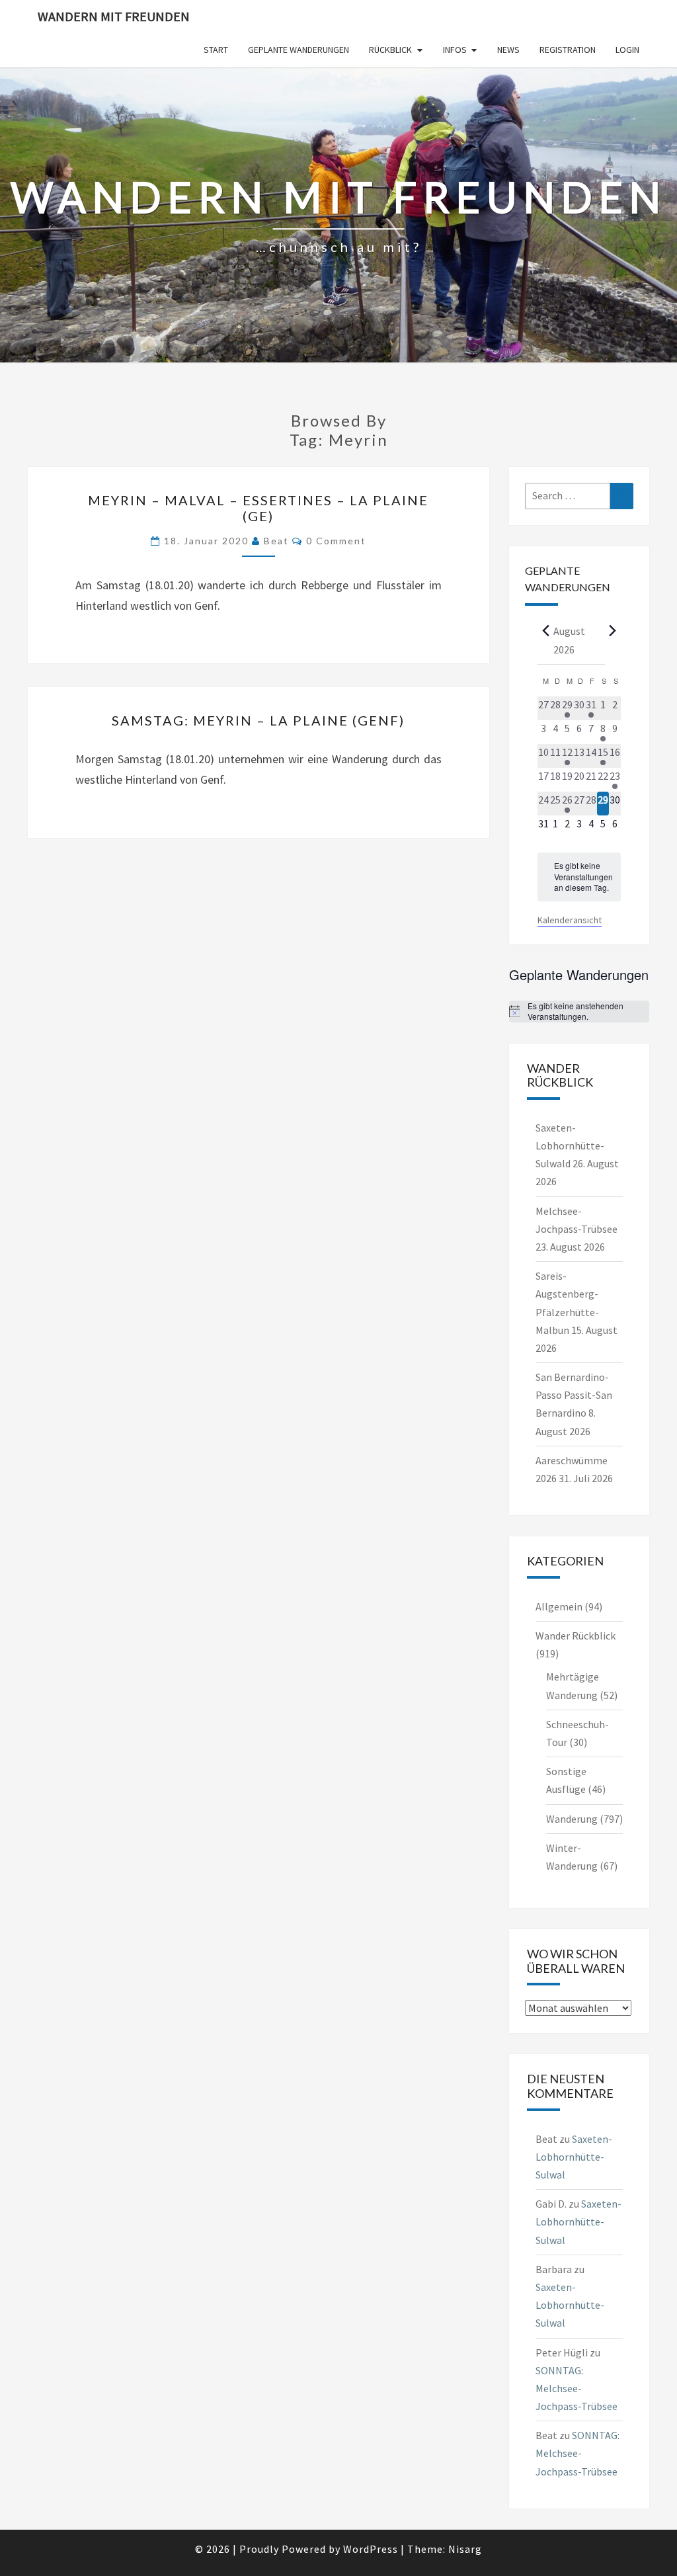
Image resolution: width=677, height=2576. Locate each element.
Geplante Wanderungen (299, 50)
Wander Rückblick (576, 1636)
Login (627, 50)
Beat (276, 541)
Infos (455, 50)
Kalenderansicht (570, 920)
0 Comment (336, 541)
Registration (568, 50)
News (508, 50)
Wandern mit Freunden (114, 16)
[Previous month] (545, 630)
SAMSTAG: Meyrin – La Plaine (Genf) (258, 720)
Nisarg (465, 2549)
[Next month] (613, 630)
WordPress (371, 2549)
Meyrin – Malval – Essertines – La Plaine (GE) (258, 508)
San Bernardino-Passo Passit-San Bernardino (574, 1395)
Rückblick (390, 50)
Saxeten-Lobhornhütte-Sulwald (570, 1145)
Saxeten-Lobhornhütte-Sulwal (574, 2157)
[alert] (579, 877)
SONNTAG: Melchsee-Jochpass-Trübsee (577, 2388)
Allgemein (559, 1606)
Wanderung (572, 1819)
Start (216, 50)
